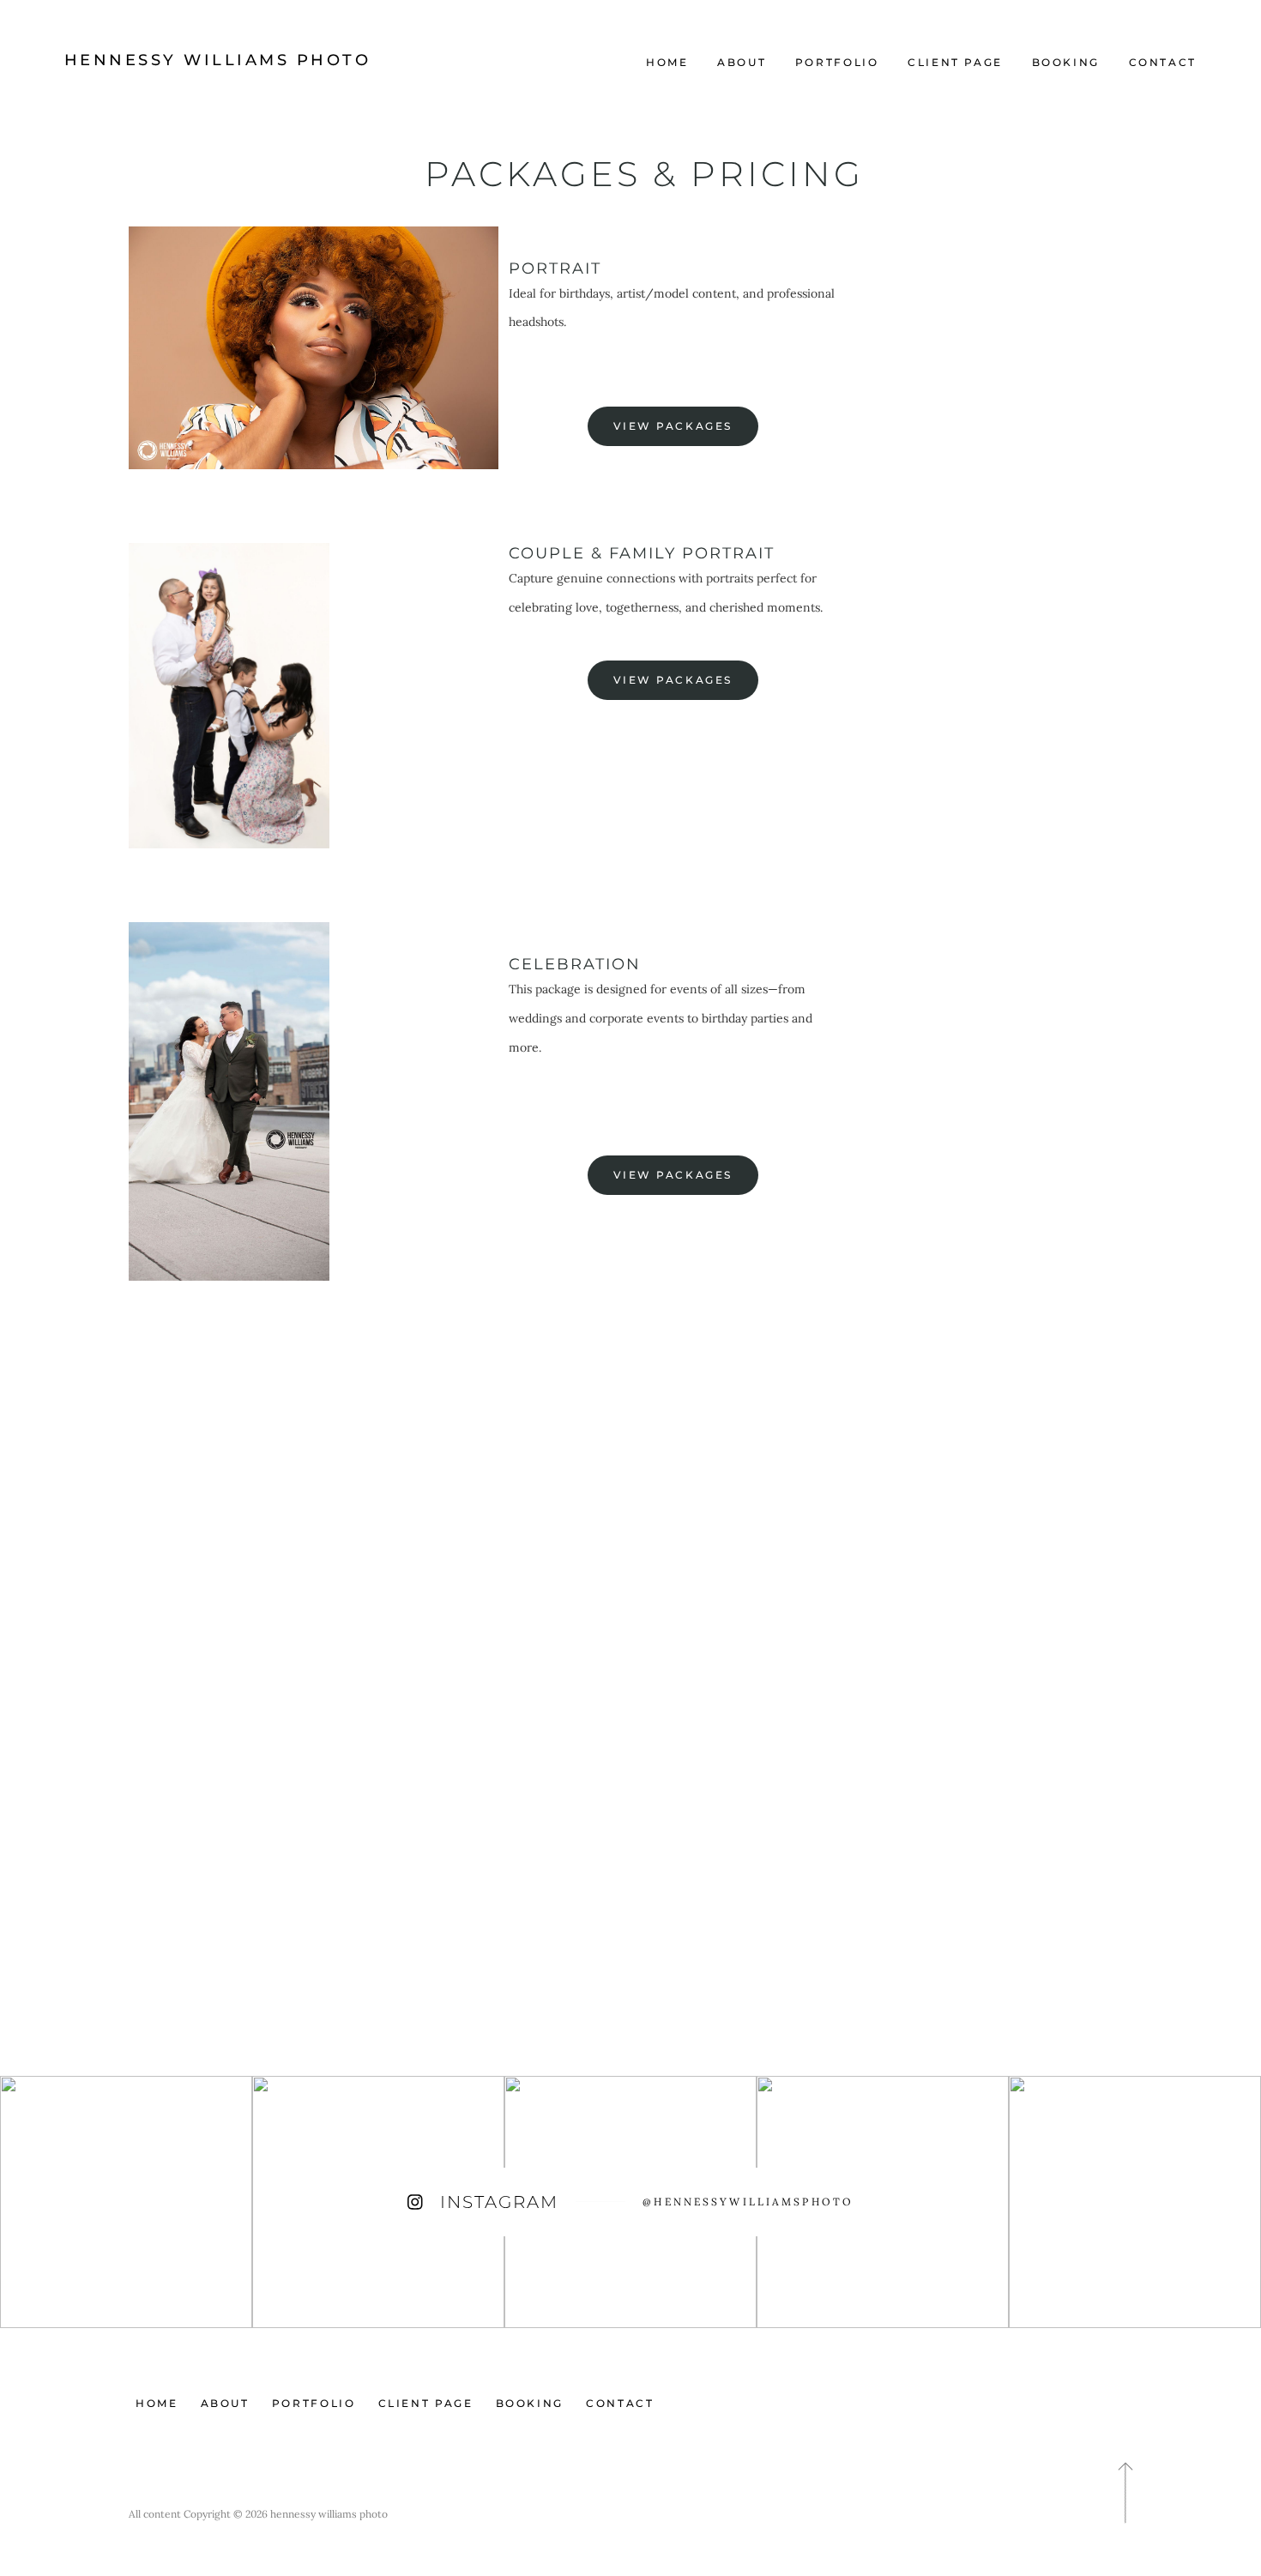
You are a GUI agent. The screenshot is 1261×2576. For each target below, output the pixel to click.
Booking (1066, 62)
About (742, 62)
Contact (1163, 62)
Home (667, 62)
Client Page (955, 62)
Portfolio (837, 62)
